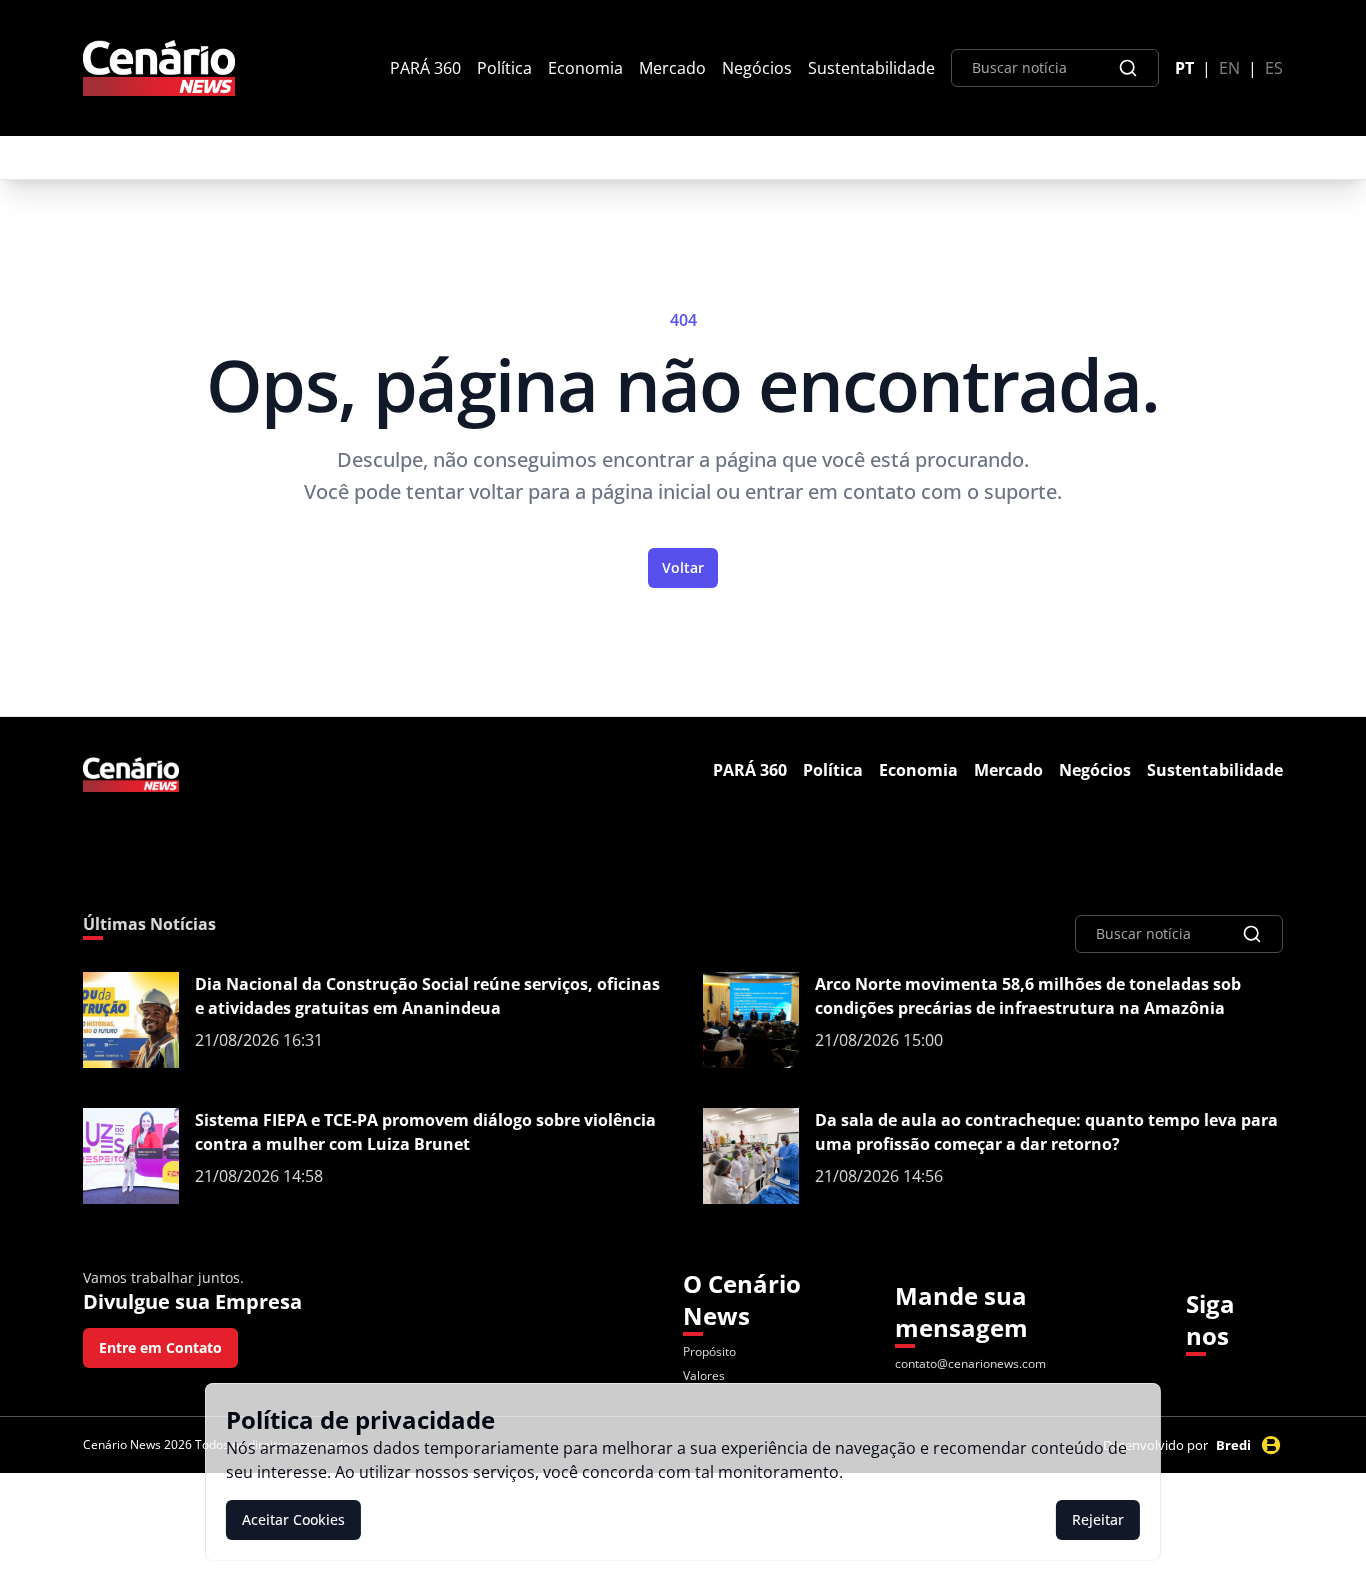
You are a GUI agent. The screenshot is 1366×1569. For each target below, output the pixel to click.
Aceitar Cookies (293, 1519)
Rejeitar (1098, 1519)
